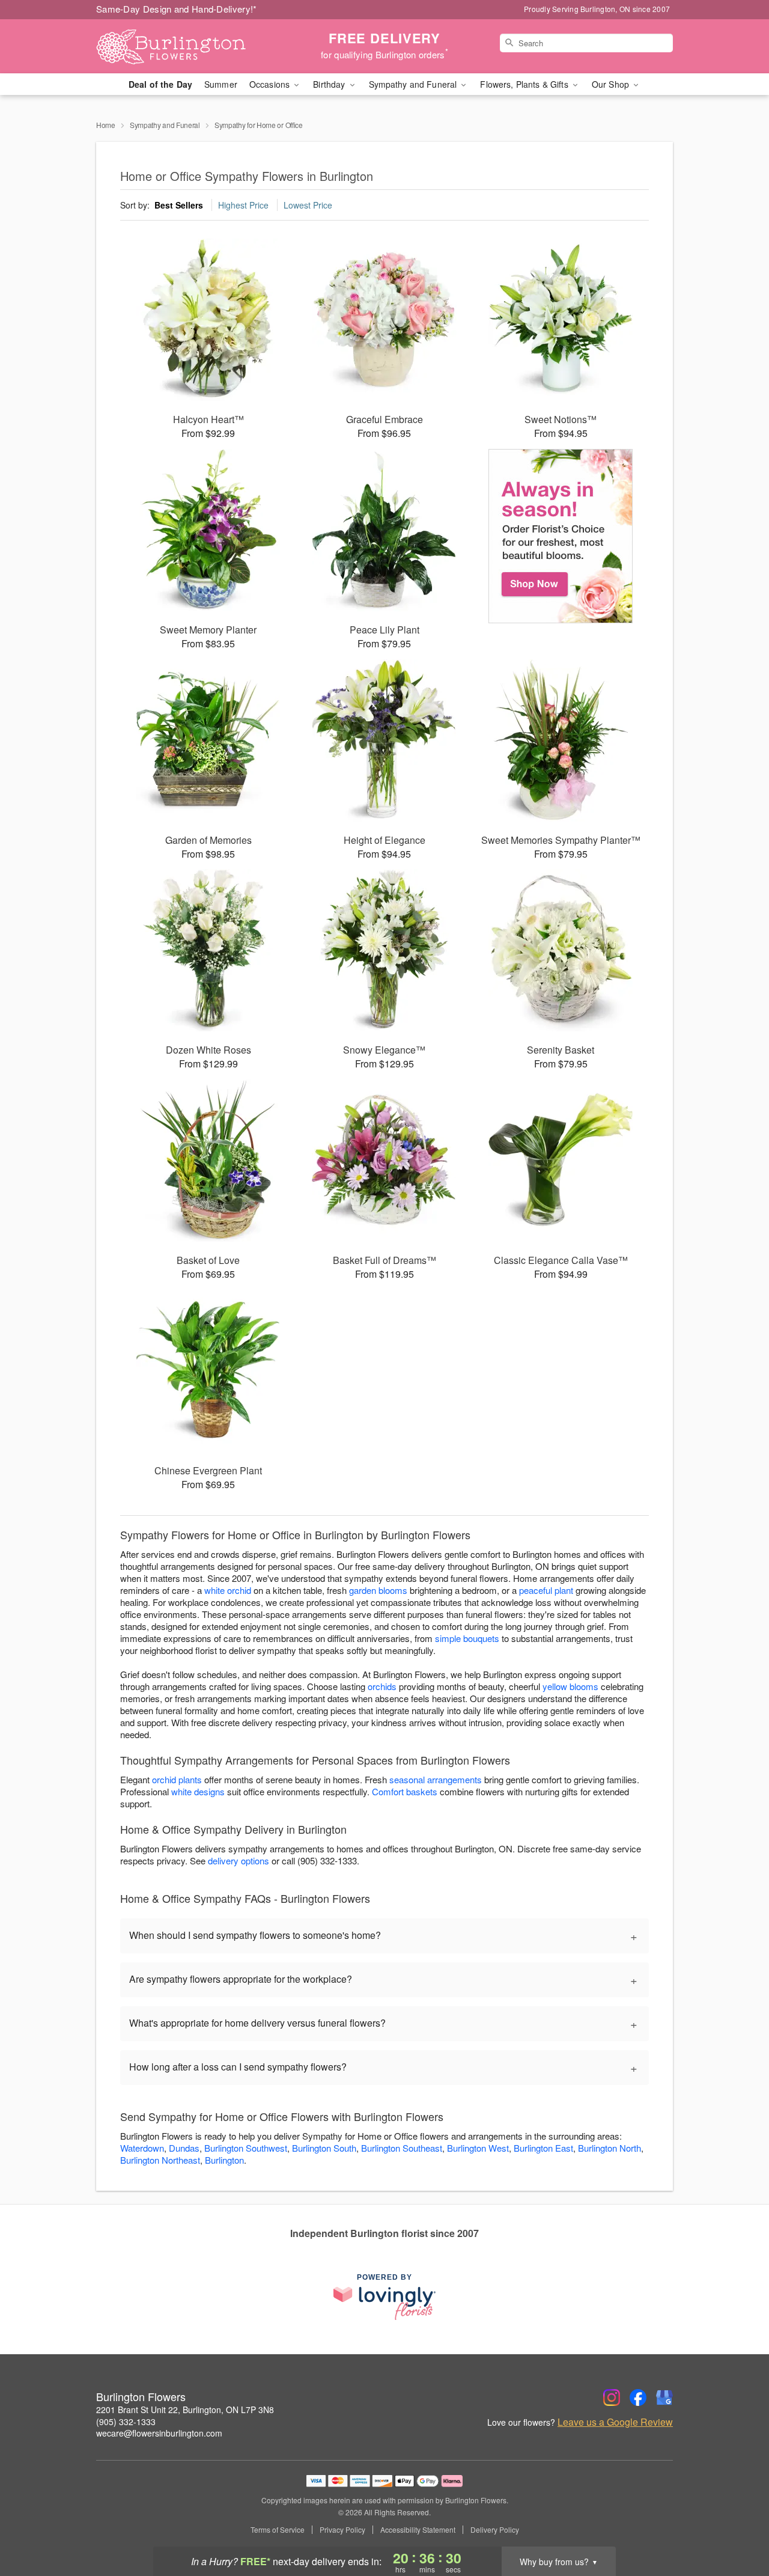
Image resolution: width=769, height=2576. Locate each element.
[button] (737, 2525)
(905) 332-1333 (126, 2422)
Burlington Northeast (160, 2160)
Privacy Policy (342, 2530)
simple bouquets (467, 1638)
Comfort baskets (405, 1791)
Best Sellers (179, 205)
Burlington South (324, 2148)
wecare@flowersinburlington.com (159, 2433)
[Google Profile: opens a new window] (664, 2397)
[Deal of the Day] (561, 536)
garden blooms (378, 1590)
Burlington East (543, 2148)
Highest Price (243, 205)
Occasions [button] (271, 84)
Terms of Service (278, 2530)
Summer (221, 84)
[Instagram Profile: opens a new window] (612, 2397)
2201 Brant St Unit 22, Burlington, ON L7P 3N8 (185, 2410)
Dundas (184, 2148)
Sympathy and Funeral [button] (414, 84)
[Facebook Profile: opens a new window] (638, 2397)
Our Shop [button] (612, 84)
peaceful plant (546, 1590)
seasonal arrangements (436, 1779)
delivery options (239, 1860)
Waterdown (142, 2148)
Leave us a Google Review (615, 2422)
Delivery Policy (495, 2530)
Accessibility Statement (418, 2530)
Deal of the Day (160, 84)
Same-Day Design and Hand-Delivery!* (177, 9)
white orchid (228, 1590)
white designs (198, 1791)
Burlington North (609, 2148)
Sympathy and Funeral (165, 125)
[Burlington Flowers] (183, 46)
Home (106, 125)
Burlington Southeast (402, 2148)
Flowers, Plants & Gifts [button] (525, 84)
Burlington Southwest (246, 2148)
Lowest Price (308, 205)
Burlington (224, 2160)
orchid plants (177, 1779)
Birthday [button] (330, 84)
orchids (382, 1686)
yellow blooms (570, 1686)
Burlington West (478, 2148)
